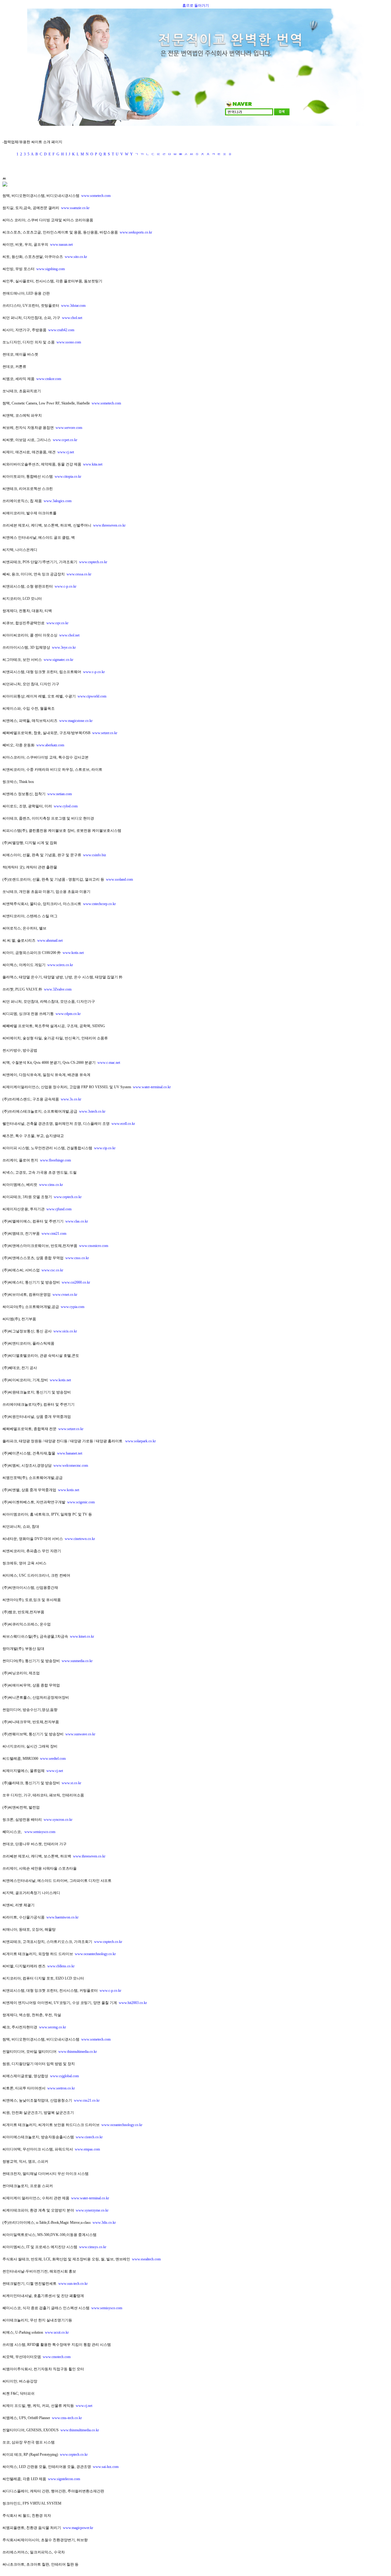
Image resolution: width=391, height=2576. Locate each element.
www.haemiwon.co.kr (62, 1917)
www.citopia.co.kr (68, 476)
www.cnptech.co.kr (93, 562)
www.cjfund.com (59, 1209)
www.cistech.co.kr (89, 2137)
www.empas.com (87, 2149)
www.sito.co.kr (76, 257)
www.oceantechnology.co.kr (95, 1954)
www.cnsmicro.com (94, 1246)
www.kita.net (93, 464)
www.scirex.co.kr (60, 965)
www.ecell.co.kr (123, 1124)
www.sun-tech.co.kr (73, 2284)
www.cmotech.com (57, 2357)
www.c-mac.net (109, 1063)
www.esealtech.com (146, 2259)
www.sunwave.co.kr (80, 1734)
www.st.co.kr (71, 1783)
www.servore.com (69, 428)
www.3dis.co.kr (104, 2223)
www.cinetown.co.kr (80, 1539)
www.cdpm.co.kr (68, 1014)
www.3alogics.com (58, 501)
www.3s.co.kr (71, 1099)
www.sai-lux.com (106, 2467)
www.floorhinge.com (55, 1160)
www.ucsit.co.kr (57, 2332)
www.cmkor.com (49, 379)
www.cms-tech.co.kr (67, 2418)
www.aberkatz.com (50, 745)
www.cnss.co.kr (77, 1258)
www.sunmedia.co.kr (77, 1661)
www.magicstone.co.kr (76, 721)
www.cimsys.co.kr (93, 2247)
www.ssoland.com (119, 879)
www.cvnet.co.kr (65, 1295)
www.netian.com (60, 794)
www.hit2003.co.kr (133, 2003)
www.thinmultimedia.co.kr (78, 2052)
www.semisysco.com (40, 1832)
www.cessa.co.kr (79, 574)
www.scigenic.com (81, 1502)
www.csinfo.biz (95, 855)
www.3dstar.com (73, 306)
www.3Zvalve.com (58, 989)
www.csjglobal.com (64, 2076)
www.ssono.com (69, 342)
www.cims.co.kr (51, 1185)
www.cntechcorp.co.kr (99, 904)
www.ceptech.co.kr (68, 1197)
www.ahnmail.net (50, 940)
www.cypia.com (73, 1307)
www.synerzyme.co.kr (92, 2210)
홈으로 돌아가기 (196, 5)
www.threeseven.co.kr (109, 525)
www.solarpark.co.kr (141, 1441)
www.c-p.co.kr (66, 586)
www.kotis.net (73, 953)
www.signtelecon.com (64, 2479)
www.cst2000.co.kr (76, 1282)
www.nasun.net (61, 245)
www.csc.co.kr (52, 1270)
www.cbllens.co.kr (61, 1966)
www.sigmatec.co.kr (58, 660)
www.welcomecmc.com (71, 1466)
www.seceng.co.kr (53, 2027)
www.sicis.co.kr (65, 1331)
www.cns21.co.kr (87, 2100)
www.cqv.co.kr (57, 623)
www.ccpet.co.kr (65, 440)
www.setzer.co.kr (105, 733)
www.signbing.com (51, 269)
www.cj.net (66, 452)
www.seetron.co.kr (61, 2088)
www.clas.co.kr (77, 1221)
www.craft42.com (61, 330)
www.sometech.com (96, 196)
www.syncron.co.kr (58, 1820)
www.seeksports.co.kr (136, 232)
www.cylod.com (66, 806)
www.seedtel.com (53, 1759)
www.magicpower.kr (78, 2528)
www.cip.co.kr (105, 1148)
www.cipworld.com (92, 696)
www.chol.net (72, 318)
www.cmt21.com (54, 1234)
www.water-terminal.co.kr (152, 1087)
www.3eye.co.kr (64, 647)
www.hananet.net (70, 1453)
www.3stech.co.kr (92, 1111)
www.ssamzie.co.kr (75, 208)
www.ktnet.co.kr (82, 1636)
